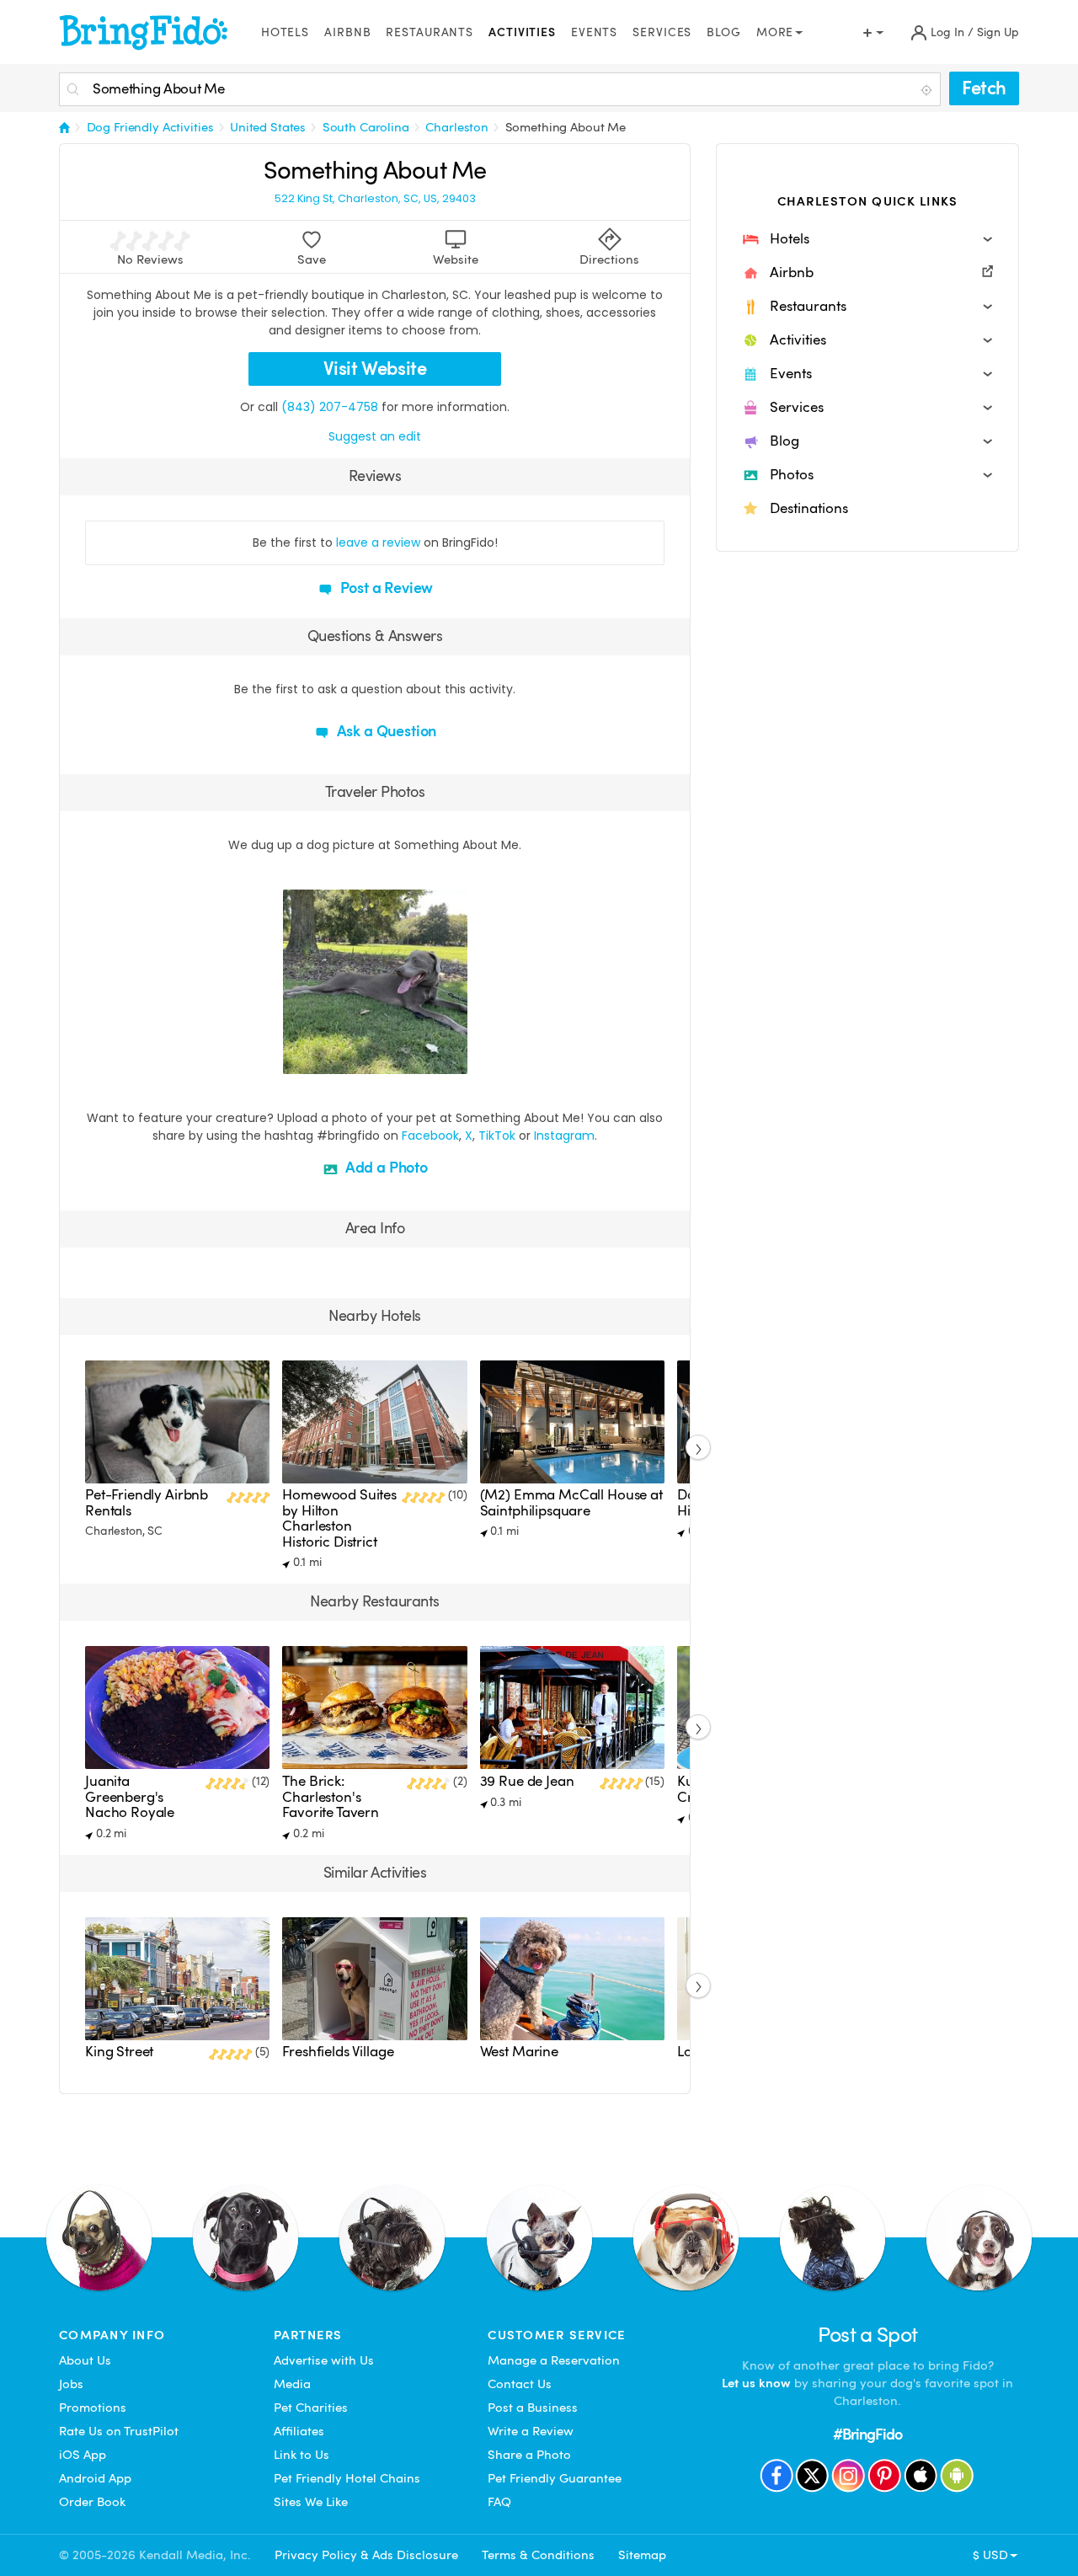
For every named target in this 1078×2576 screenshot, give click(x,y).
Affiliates (299, 2431)
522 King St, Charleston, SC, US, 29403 (375, 199)
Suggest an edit (375, 436)
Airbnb (347, 32)
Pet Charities (311, 2408)
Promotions (93, 2408)
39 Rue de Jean (527, 1781)
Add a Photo (385, 1167)
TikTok (497, 1136)
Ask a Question (385, 731)
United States (268, 127)
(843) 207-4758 (330, 407)
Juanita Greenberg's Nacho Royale (130, 1797)
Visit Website (375, 369)
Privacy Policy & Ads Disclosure (366, 2555)
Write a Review (531, 2431)
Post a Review (385, 588)
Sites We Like (311, 2502)
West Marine (519, 2052)
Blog (724, 32)
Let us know (756, 2383)
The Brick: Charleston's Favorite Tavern (331, 1797)
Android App (95, 2478)
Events (594, 32)
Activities (522, 32)
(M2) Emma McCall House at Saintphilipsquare (571, 1502)
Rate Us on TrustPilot (119, 2431)
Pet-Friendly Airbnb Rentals (147, 1502)
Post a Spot (868, 2335)
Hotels (285, 32)
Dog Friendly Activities (150, 127)
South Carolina (366, 127)
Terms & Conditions (538, 2555)
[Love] (298, 1059)
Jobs (71, 2384)
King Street (119, 2052)
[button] (867, 239)
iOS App (83, 2455)
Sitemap (642, 2555)
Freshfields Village (338, 2052)
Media (292, 2384)
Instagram (564, 1136)
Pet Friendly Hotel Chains (347, 2478)
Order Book (92, 2502)
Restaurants (430, 32)
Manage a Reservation (554, 2360)
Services (662, 32)
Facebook (430, 1136)
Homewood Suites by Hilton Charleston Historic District (339, 1518)
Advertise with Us (324, 2360)
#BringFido (867, 2434)
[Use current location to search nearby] (928, 90)
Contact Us (520, 2384)
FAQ (499, 2502)
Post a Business (533, 2408)
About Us (85, 2360)
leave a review (378, 542)
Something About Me (566, 127)
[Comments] (325, 1059)
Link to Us (302, 2455)
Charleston (457, 127)
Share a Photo (529, 2455)
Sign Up (998, 32)
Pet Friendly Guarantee (555, 2478)
